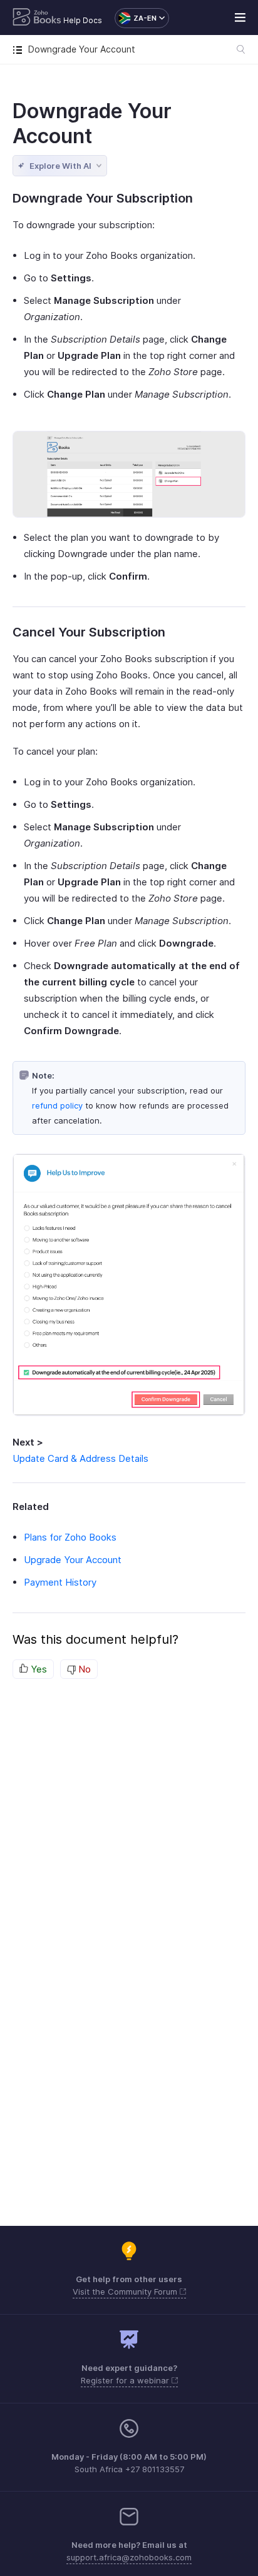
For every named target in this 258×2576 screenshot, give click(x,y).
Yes (38, 1669)
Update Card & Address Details (80, 1458)
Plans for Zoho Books (70, 1537)
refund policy (57, 1105)
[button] (136, 18)
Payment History (60, 1582)
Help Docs (83, 20)
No (83, 1669)
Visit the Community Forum (126, 2292)
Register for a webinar (126, 2380)
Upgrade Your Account (73, 1560)
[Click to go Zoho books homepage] (37, 18)
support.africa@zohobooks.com (129, 2557)
